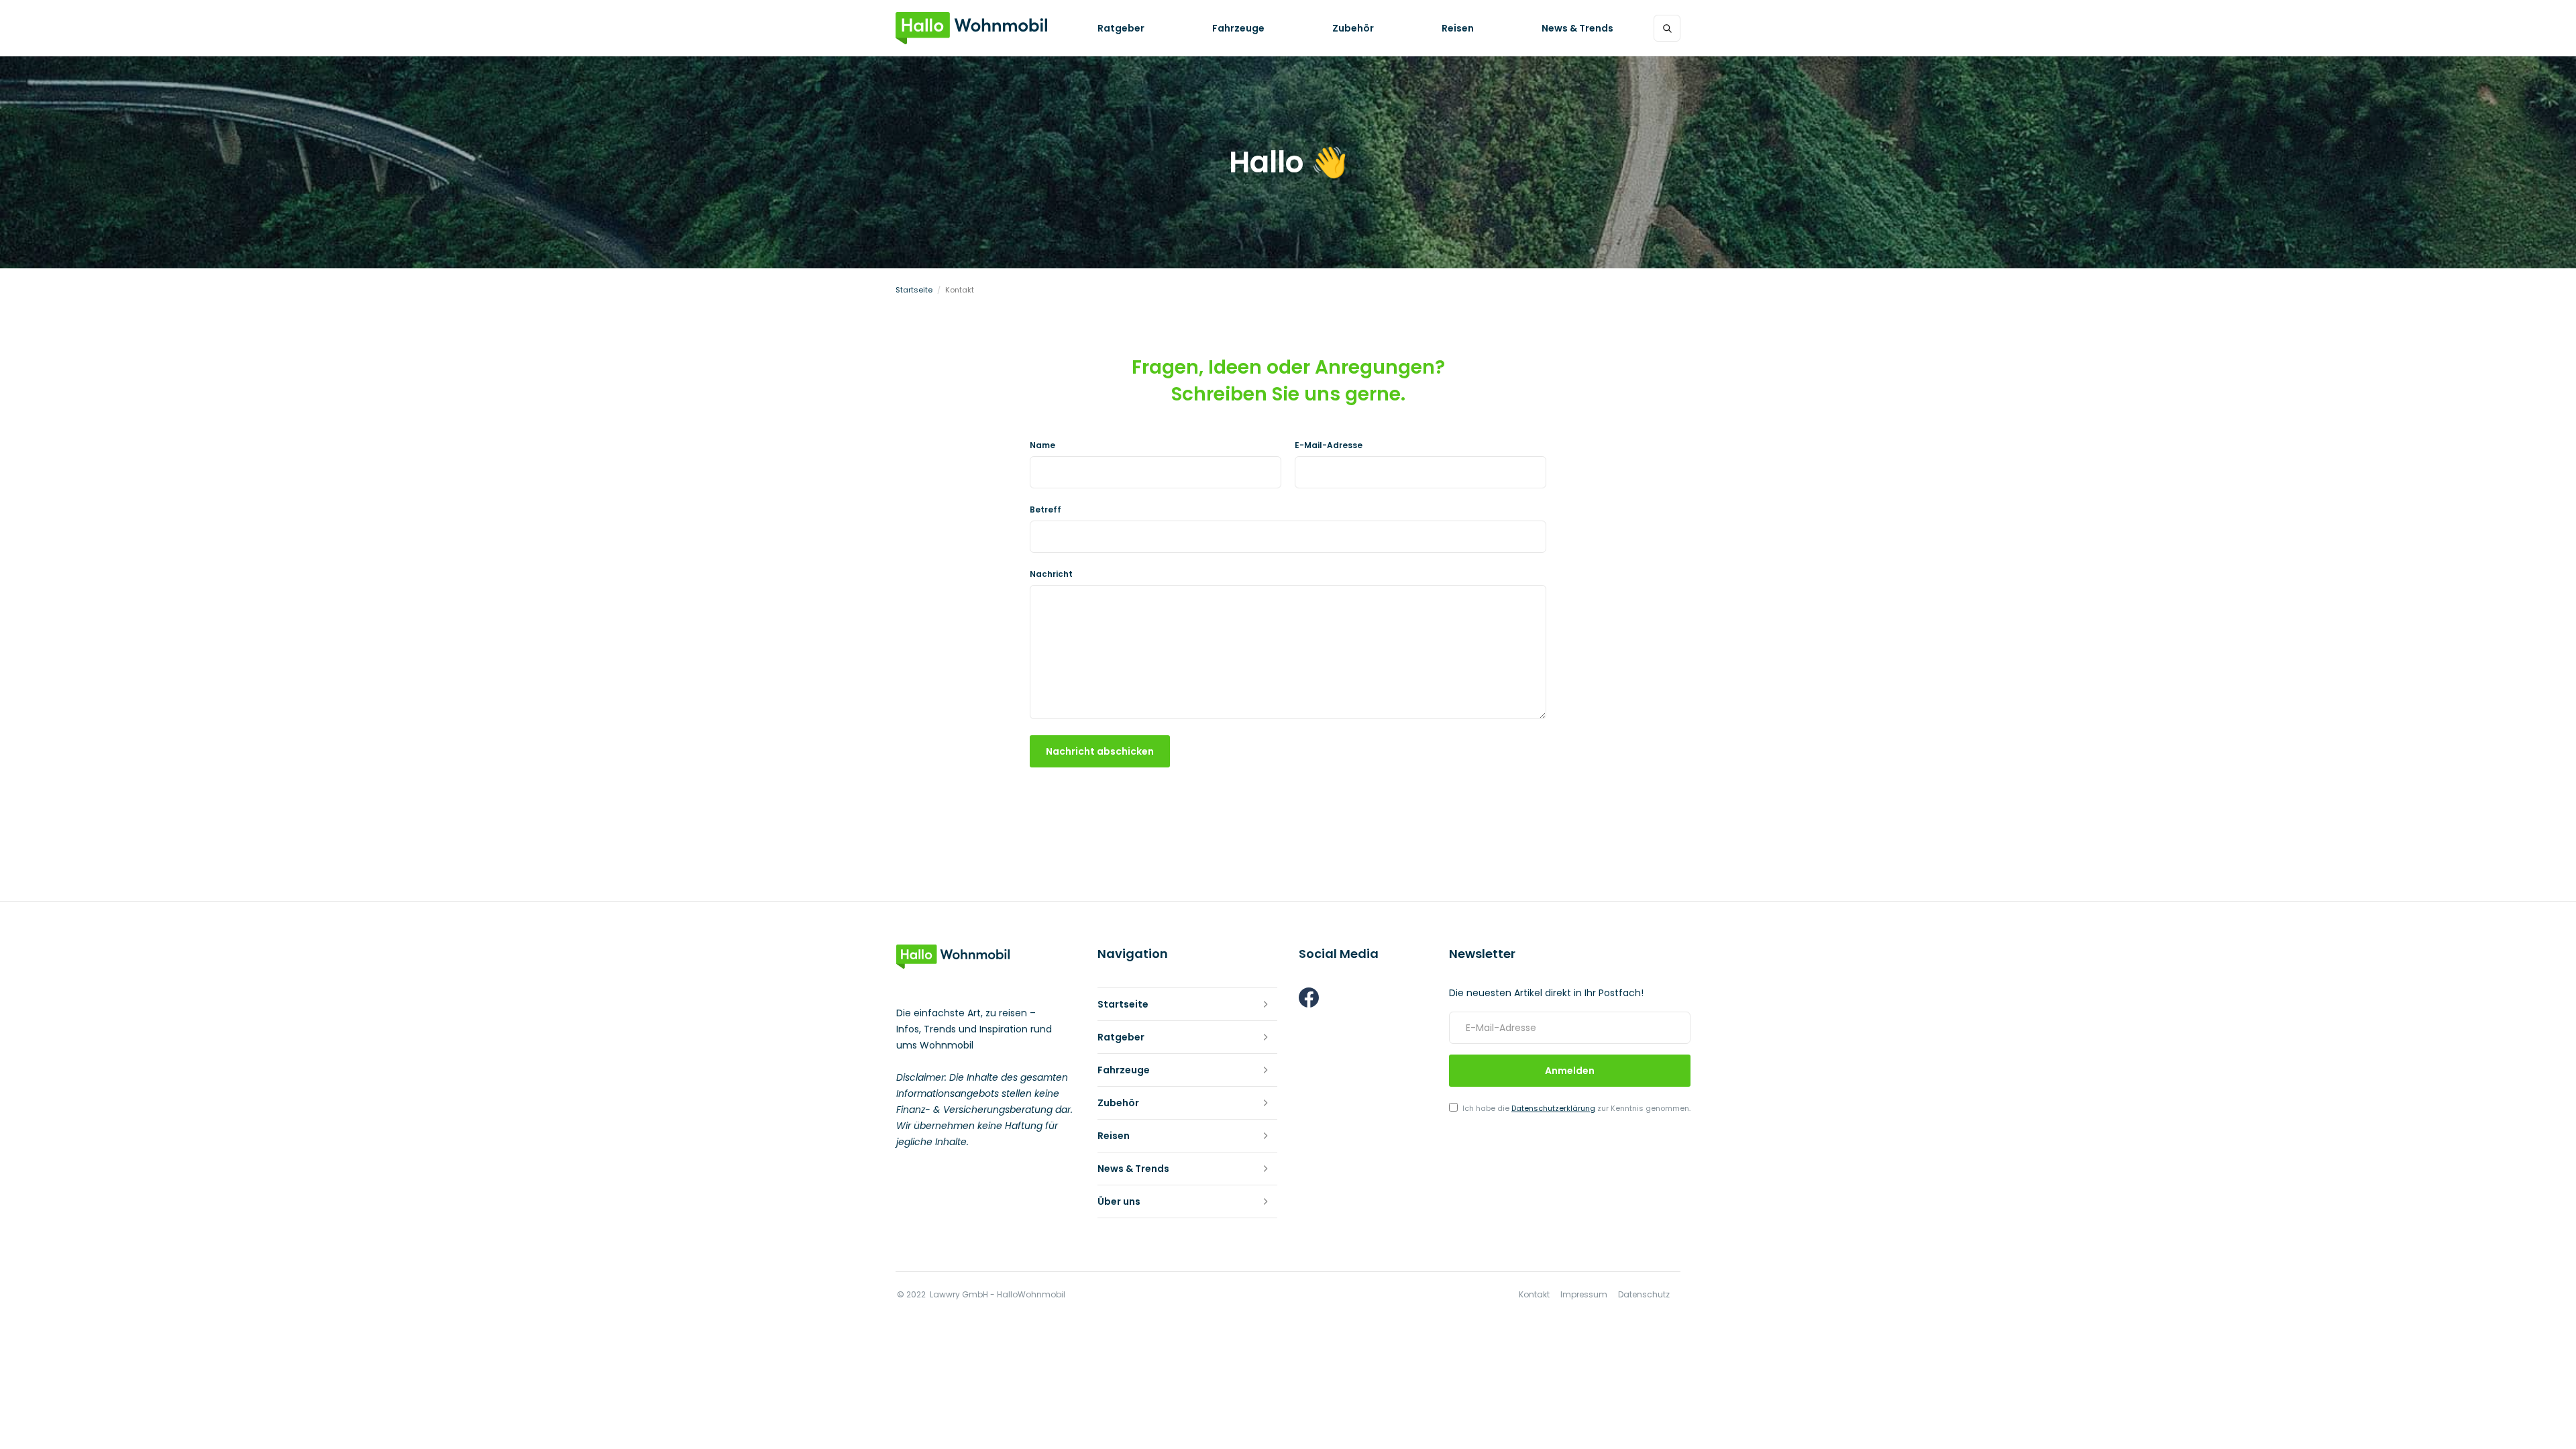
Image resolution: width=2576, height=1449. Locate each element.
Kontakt (1534, 1295)
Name (1042, 445)
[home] (971, 28)
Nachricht (1051, 574)
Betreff (1045, 510)
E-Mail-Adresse (1329, 445)
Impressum (1584, 1295)
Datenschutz (1644, 1295)
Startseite (914, 290)
